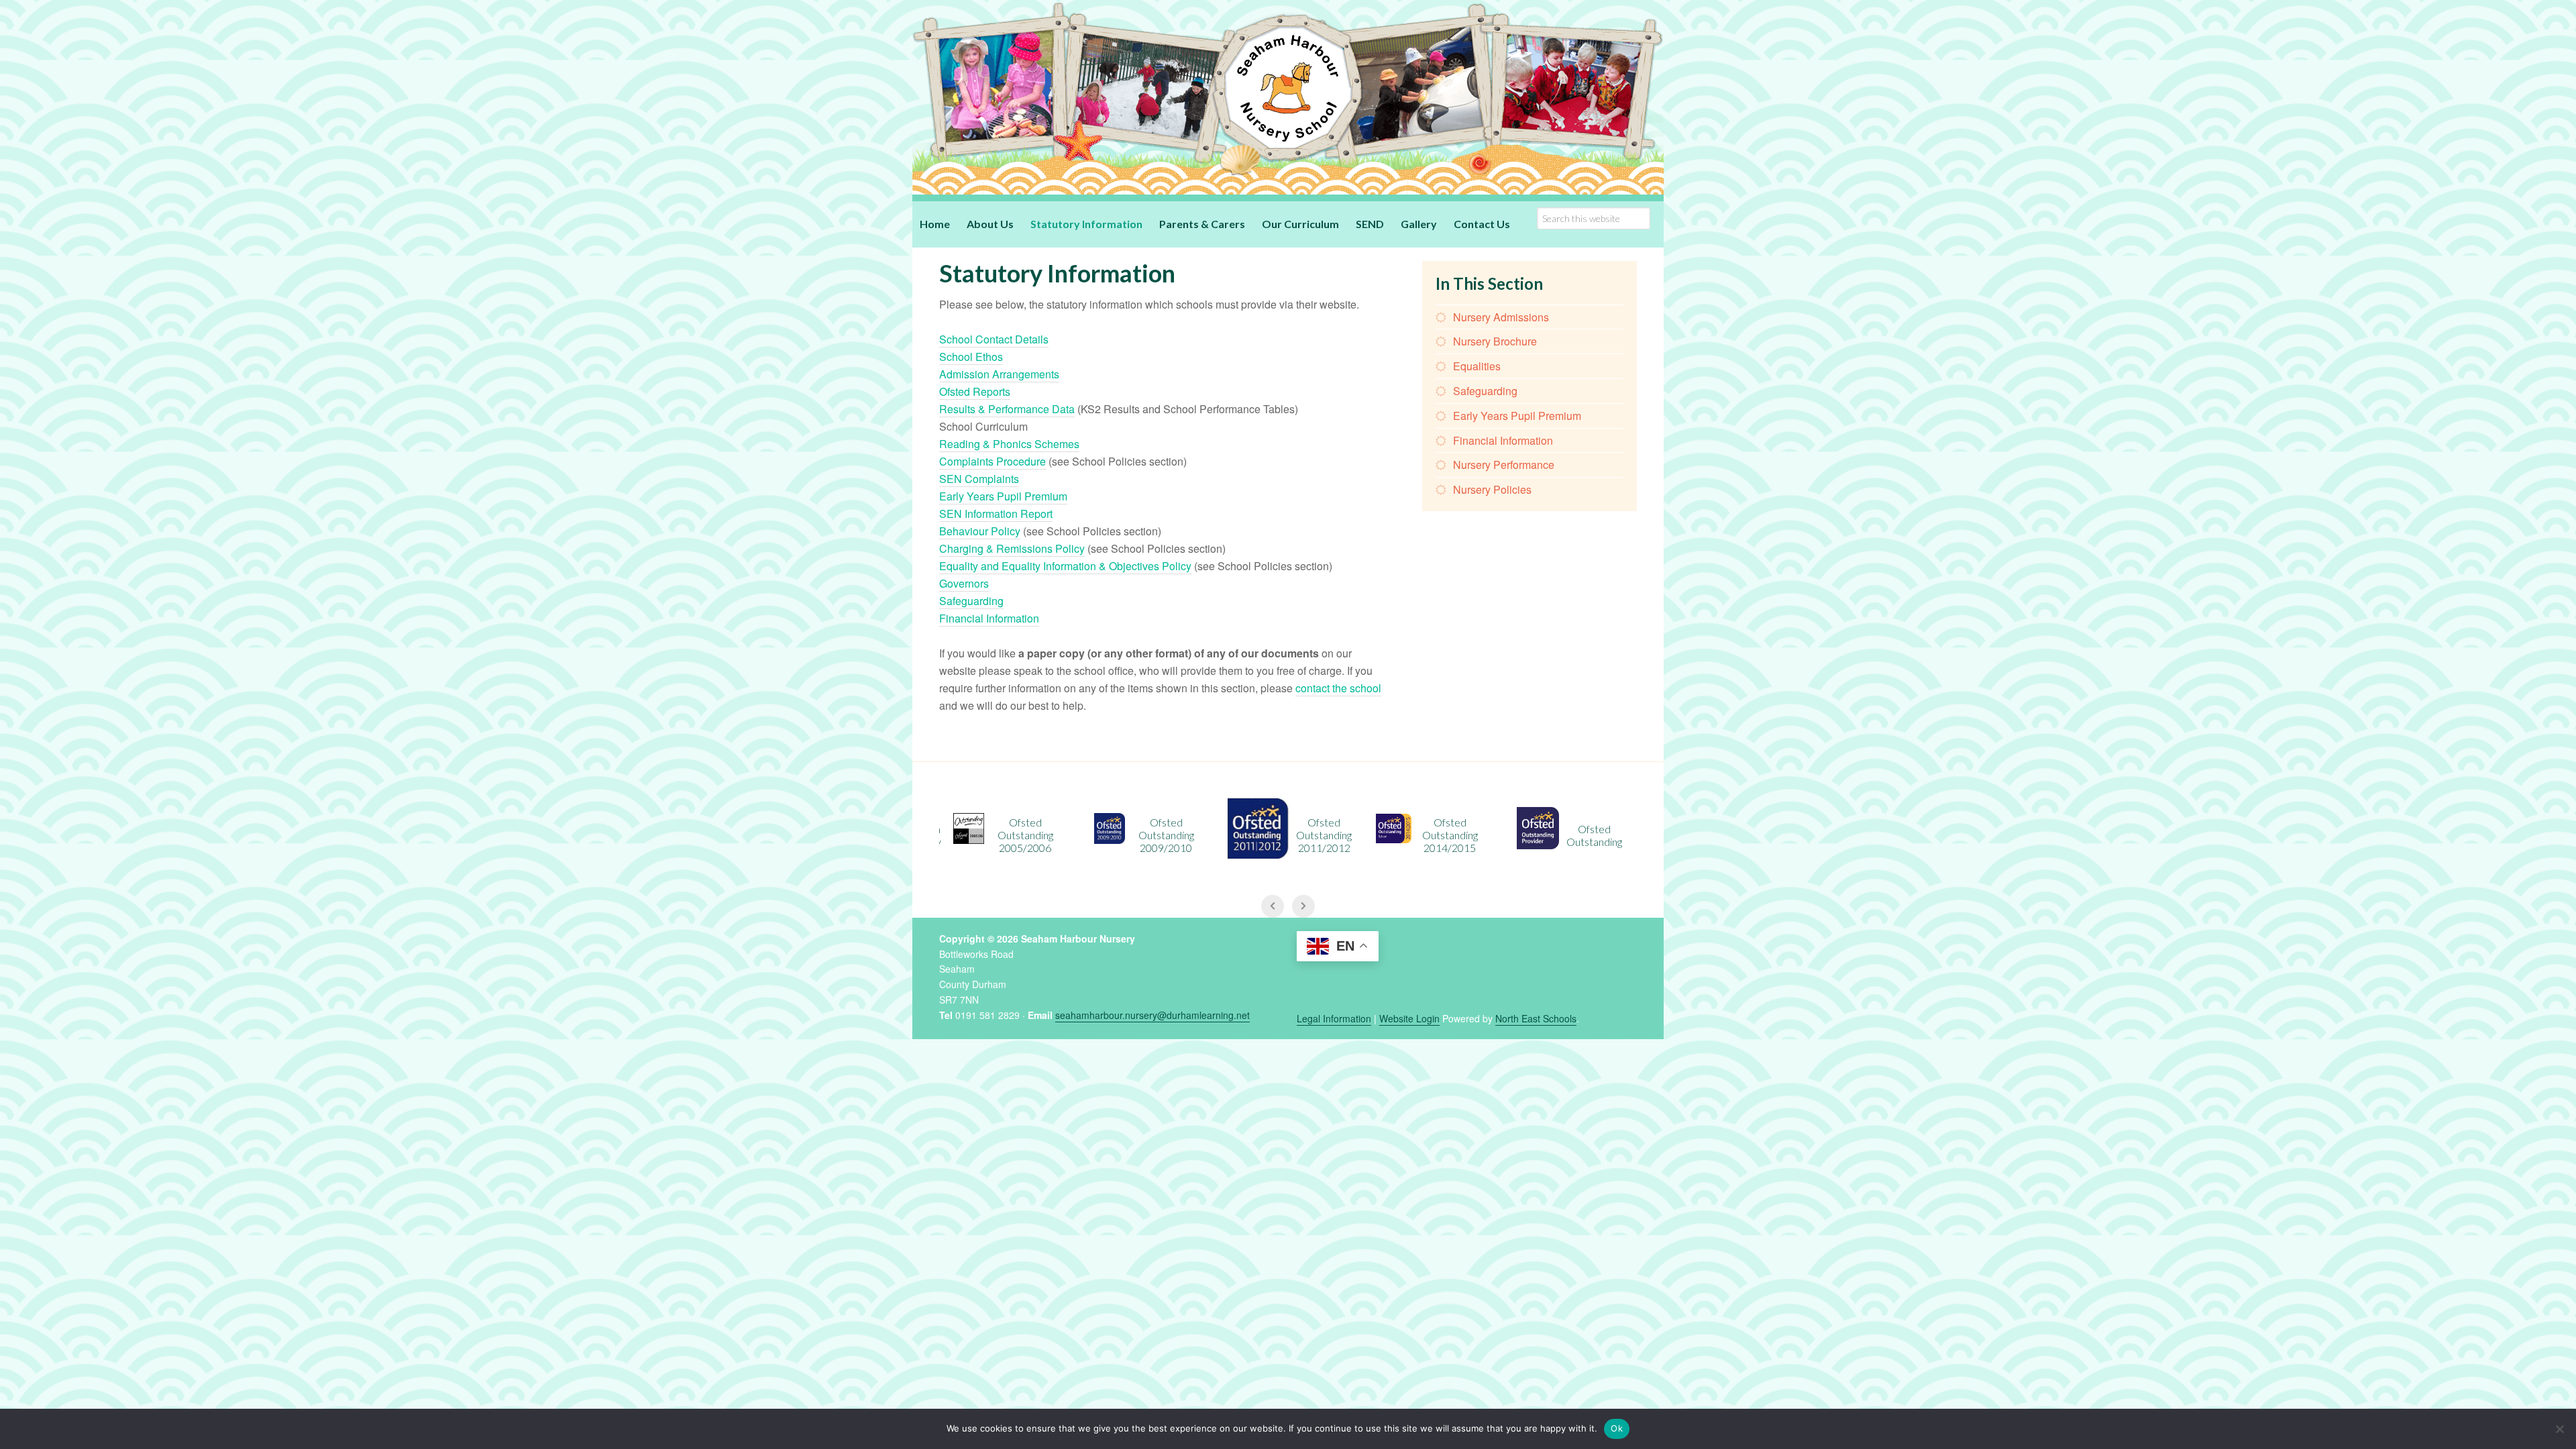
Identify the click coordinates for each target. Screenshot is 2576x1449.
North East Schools (1536, 1018)
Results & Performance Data (1007, 409)
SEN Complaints (979, 479)
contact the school (1338, 688)
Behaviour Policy (980, 531)
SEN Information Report (996, 514)
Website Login (1409, 1018)
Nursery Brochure (1495, 341)
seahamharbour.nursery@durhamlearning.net (1152, 1015)
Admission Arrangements (999, 374)
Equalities (1477, 366)
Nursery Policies (1492, 489)
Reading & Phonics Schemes (1009, 444)
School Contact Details (994, 339)
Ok (1617, 1428)
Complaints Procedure (992, 461)
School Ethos (971, 357)
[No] (2559, 1429)
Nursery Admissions (1501, 317)
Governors (964, 583)
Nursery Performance (1504, 465)
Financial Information (989, 618)
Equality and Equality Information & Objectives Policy (1065, 566)
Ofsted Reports (975, 391)
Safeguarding (971, 601)
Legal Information (1334, 1018)
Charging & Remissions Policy (1012, 548)
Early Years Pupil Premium (1003, 496)
